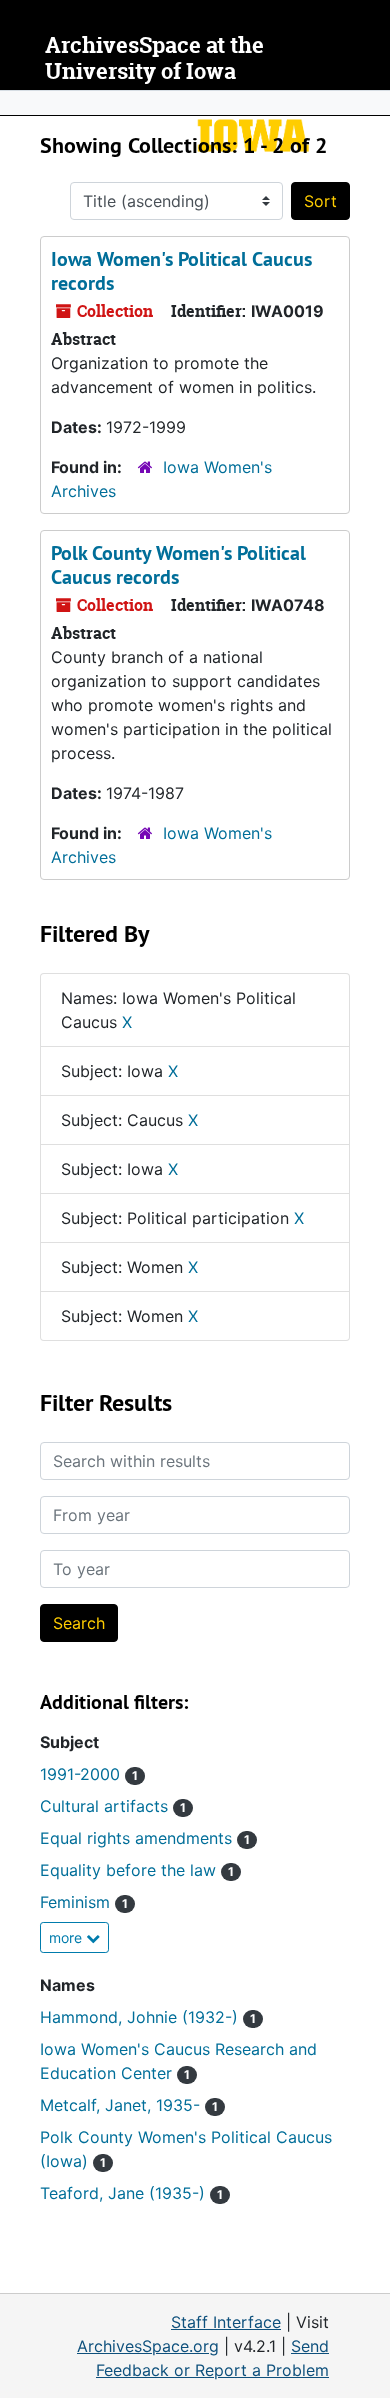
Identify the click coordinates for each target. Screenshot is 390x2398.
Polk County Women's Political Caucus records (178, 565)
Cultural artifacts (113, 1806)
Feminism (84, 1902)
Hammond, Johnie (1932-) (148, 2017)
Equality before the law (137, 1870)
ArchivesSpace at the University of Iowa (154, 58)
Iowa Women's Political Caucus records (181, 271)
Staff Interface (226, 2322)
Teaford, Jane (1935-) (131, 2193)
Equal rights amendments (145, 1838)
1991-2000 (89, 1774)
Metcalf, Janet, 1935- (129, 2105)
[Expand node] (370, 103)
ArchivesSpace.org (148, 2346)
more (67, 1937)
